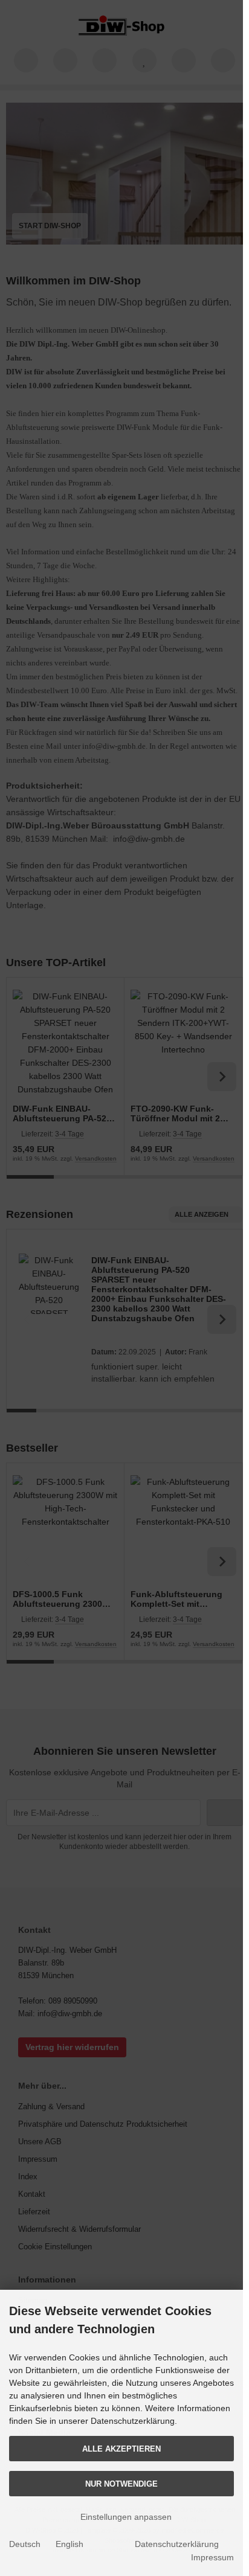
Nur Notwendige (121, 2484)
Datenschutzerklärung (177, 2544)
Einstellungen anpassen (125, 2517)
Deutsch (25, 2544)
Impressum (212, 2557)
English (70, 2544)
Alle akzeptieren (121, 2449)
